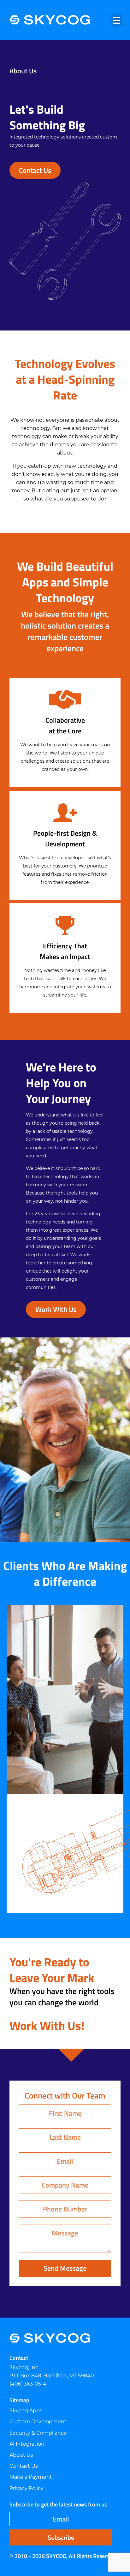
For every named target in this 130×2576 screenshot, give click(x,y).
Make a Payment (31, 2477)
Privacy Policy (27, 2488)
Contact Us (35, 170)
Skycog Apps (26, 2411)
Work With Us (56, 1309)
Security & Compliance (38, 2433)
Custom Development (38, 2422)
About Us (21, 2455)
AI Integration (27, 2444)
